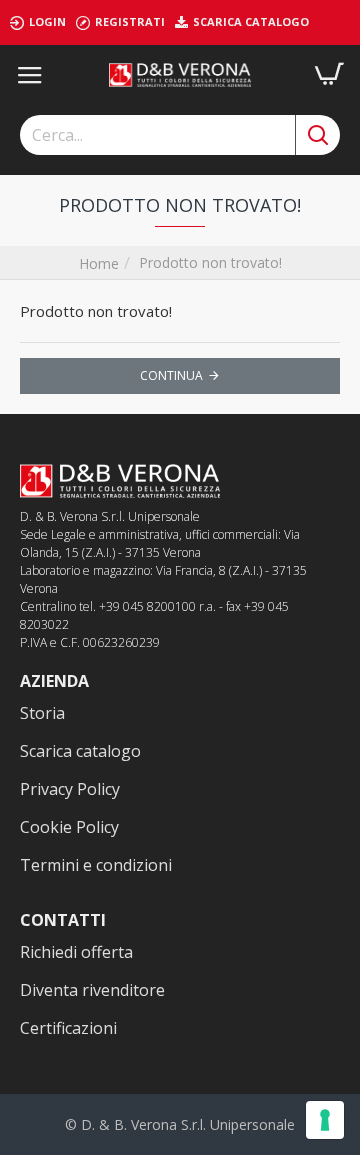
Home (99, 263)
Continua (171, 375)
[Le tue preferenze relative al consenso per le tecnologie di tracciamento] (325, 1120)
